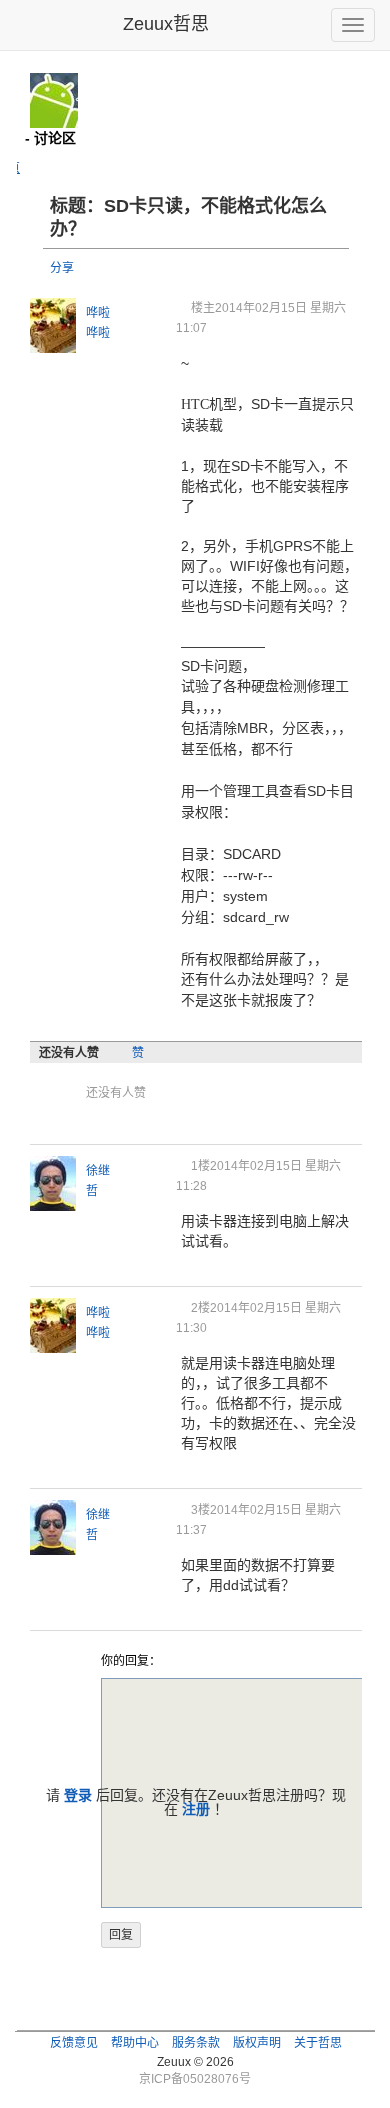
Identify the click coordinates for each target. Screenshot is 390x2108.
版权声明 (257, 2043)
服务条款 (196, 2043)
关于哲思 (318, 2043)
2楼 (200, 1308)
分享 (62, 268)
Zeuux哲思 (166, 24)
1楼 (200, 1166)
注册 (196, 1809)
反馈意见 (74, 2043)
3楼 (200, 1510)
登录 (78, 1795)
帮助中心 (135, 2043)
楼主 (203, 308)
